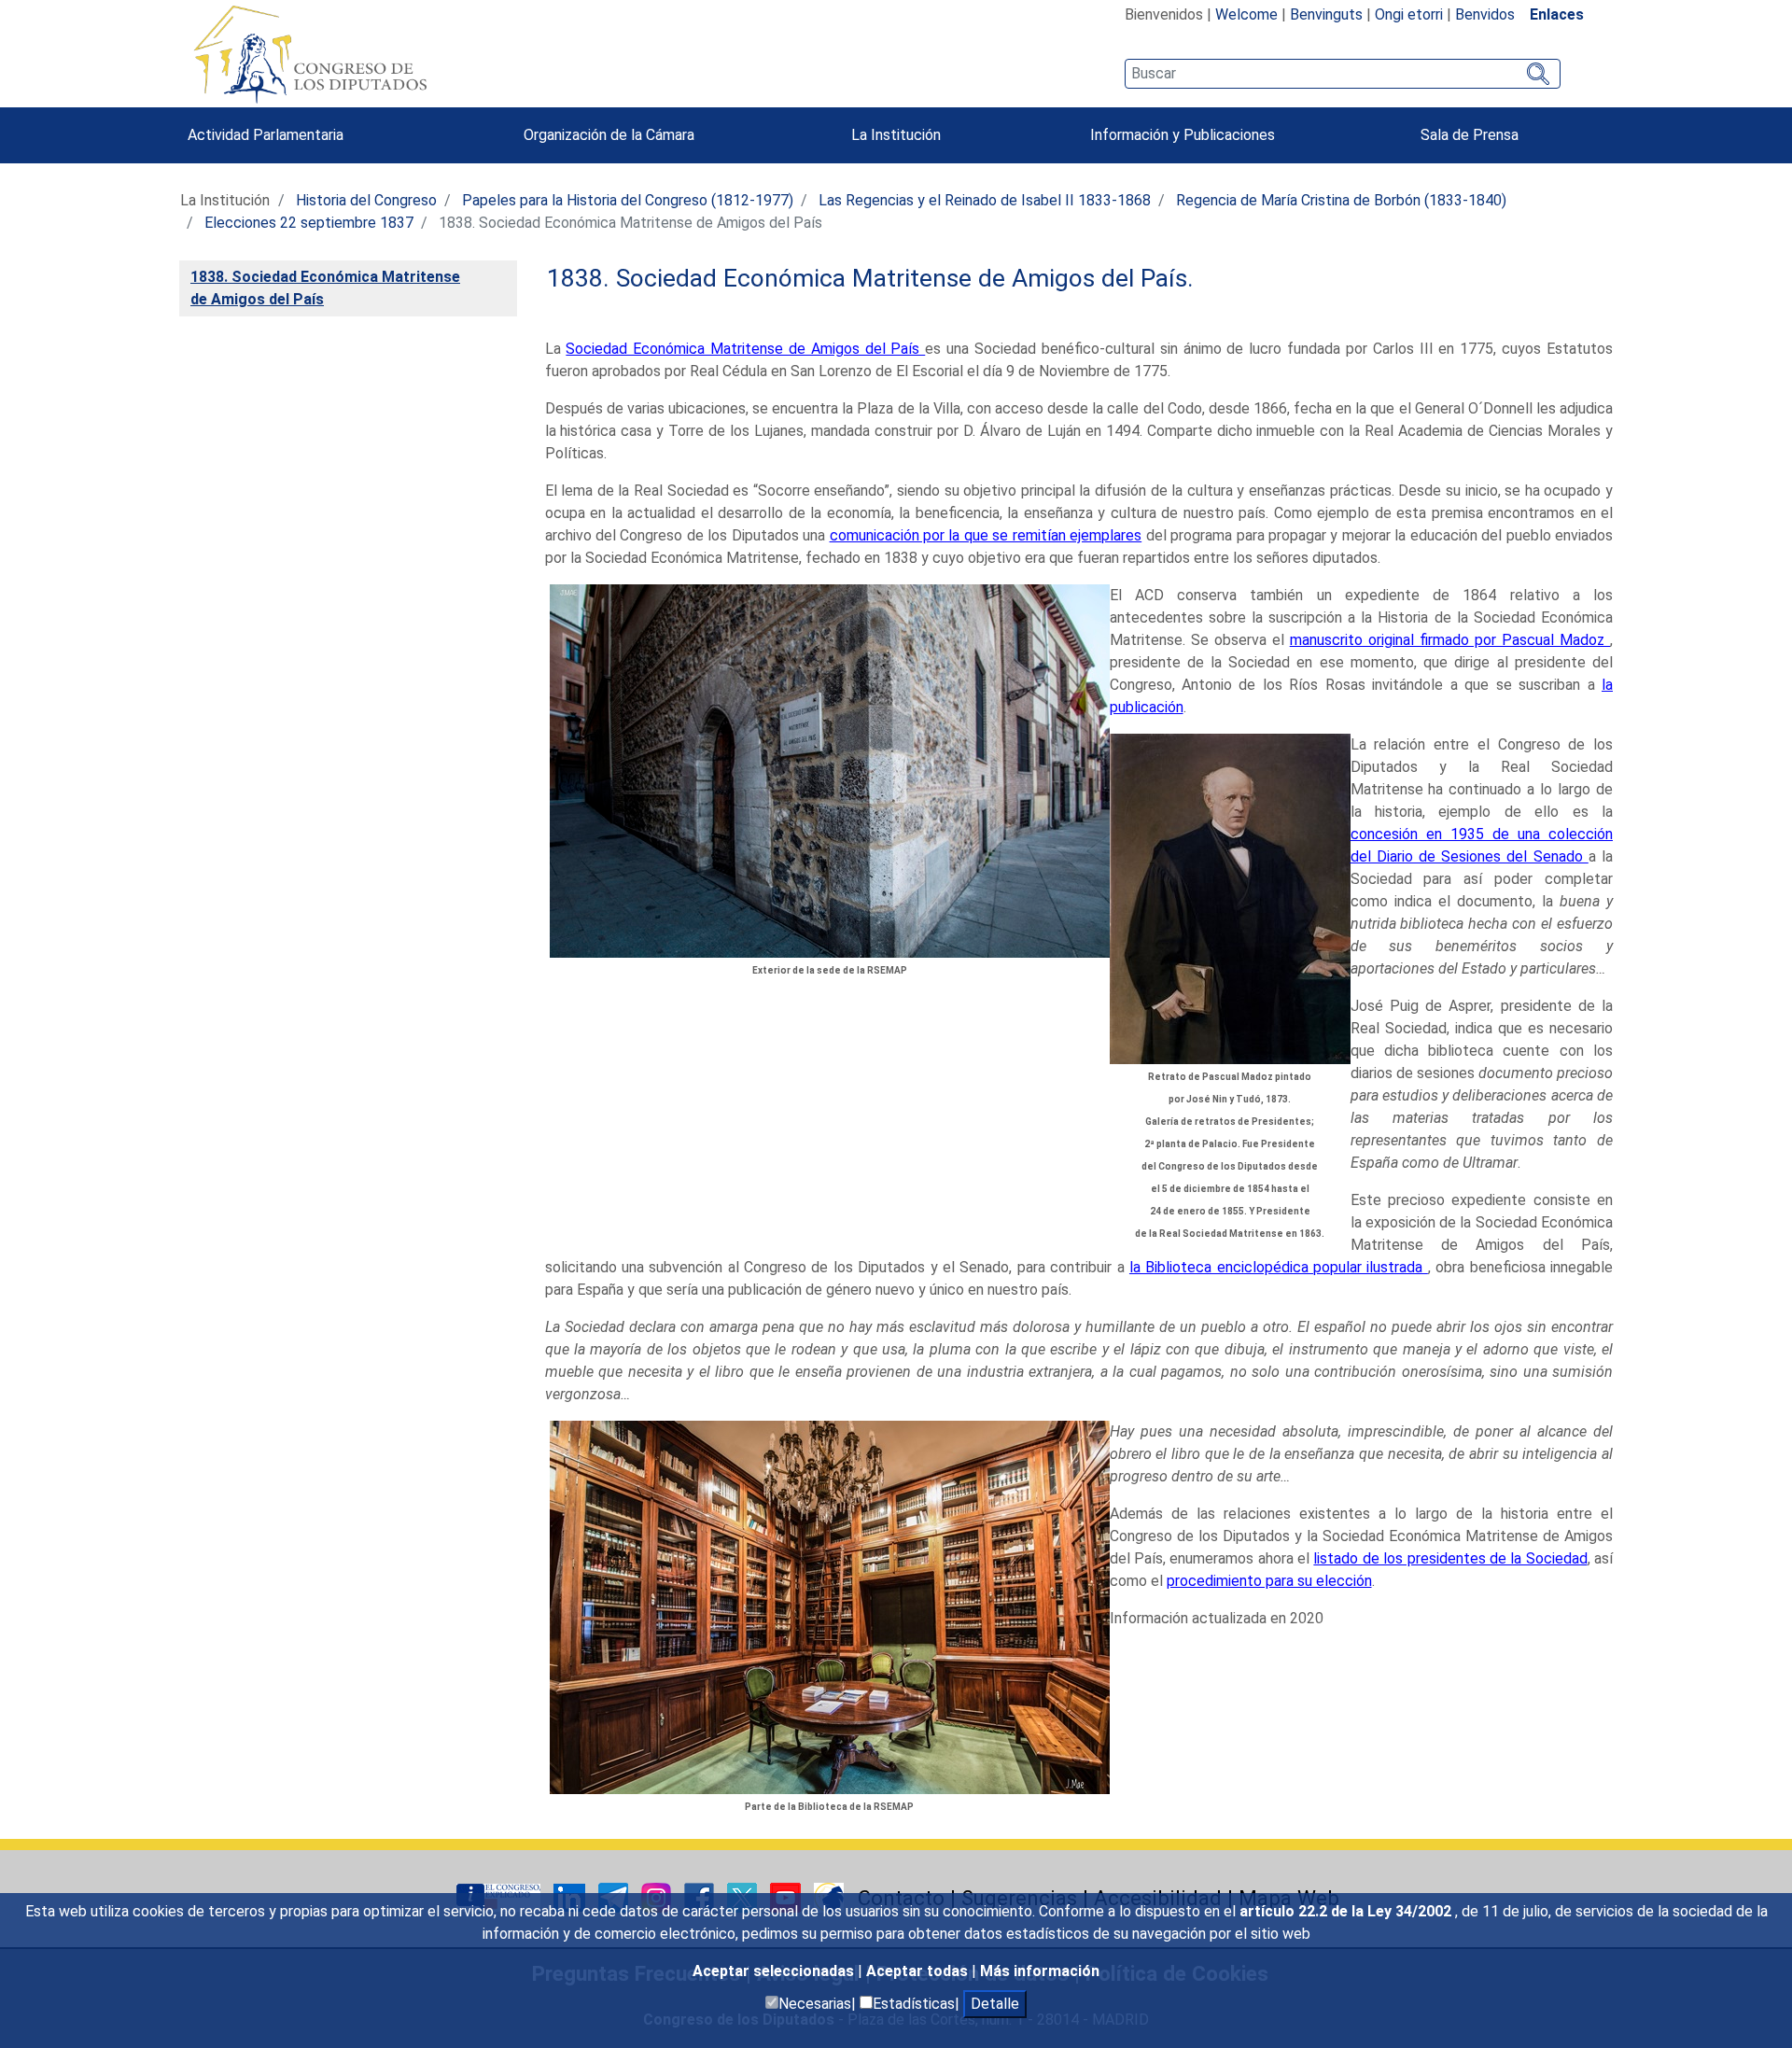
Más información (1040, 1971)
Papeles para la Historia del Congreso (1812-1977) (628, 200)
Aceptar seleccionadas (775, 1971)
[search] (1343, 74)
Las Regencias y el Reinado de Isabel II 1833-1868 (985, 200)
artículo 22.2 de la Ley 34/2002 (1347, 1911)
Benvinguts (1326, 14)
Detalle (995, 2004)
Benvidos (1485, 14)
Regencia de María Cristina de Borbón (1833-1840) (1341, 200)
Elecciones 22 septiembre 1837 (309, 223)
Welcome (1246, 14)
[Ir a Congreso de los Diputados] (310, 54)
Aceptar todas (919, 1971)
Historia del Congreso (366, 200)
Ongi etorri (1409, 14)
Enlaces (1557, 14)
